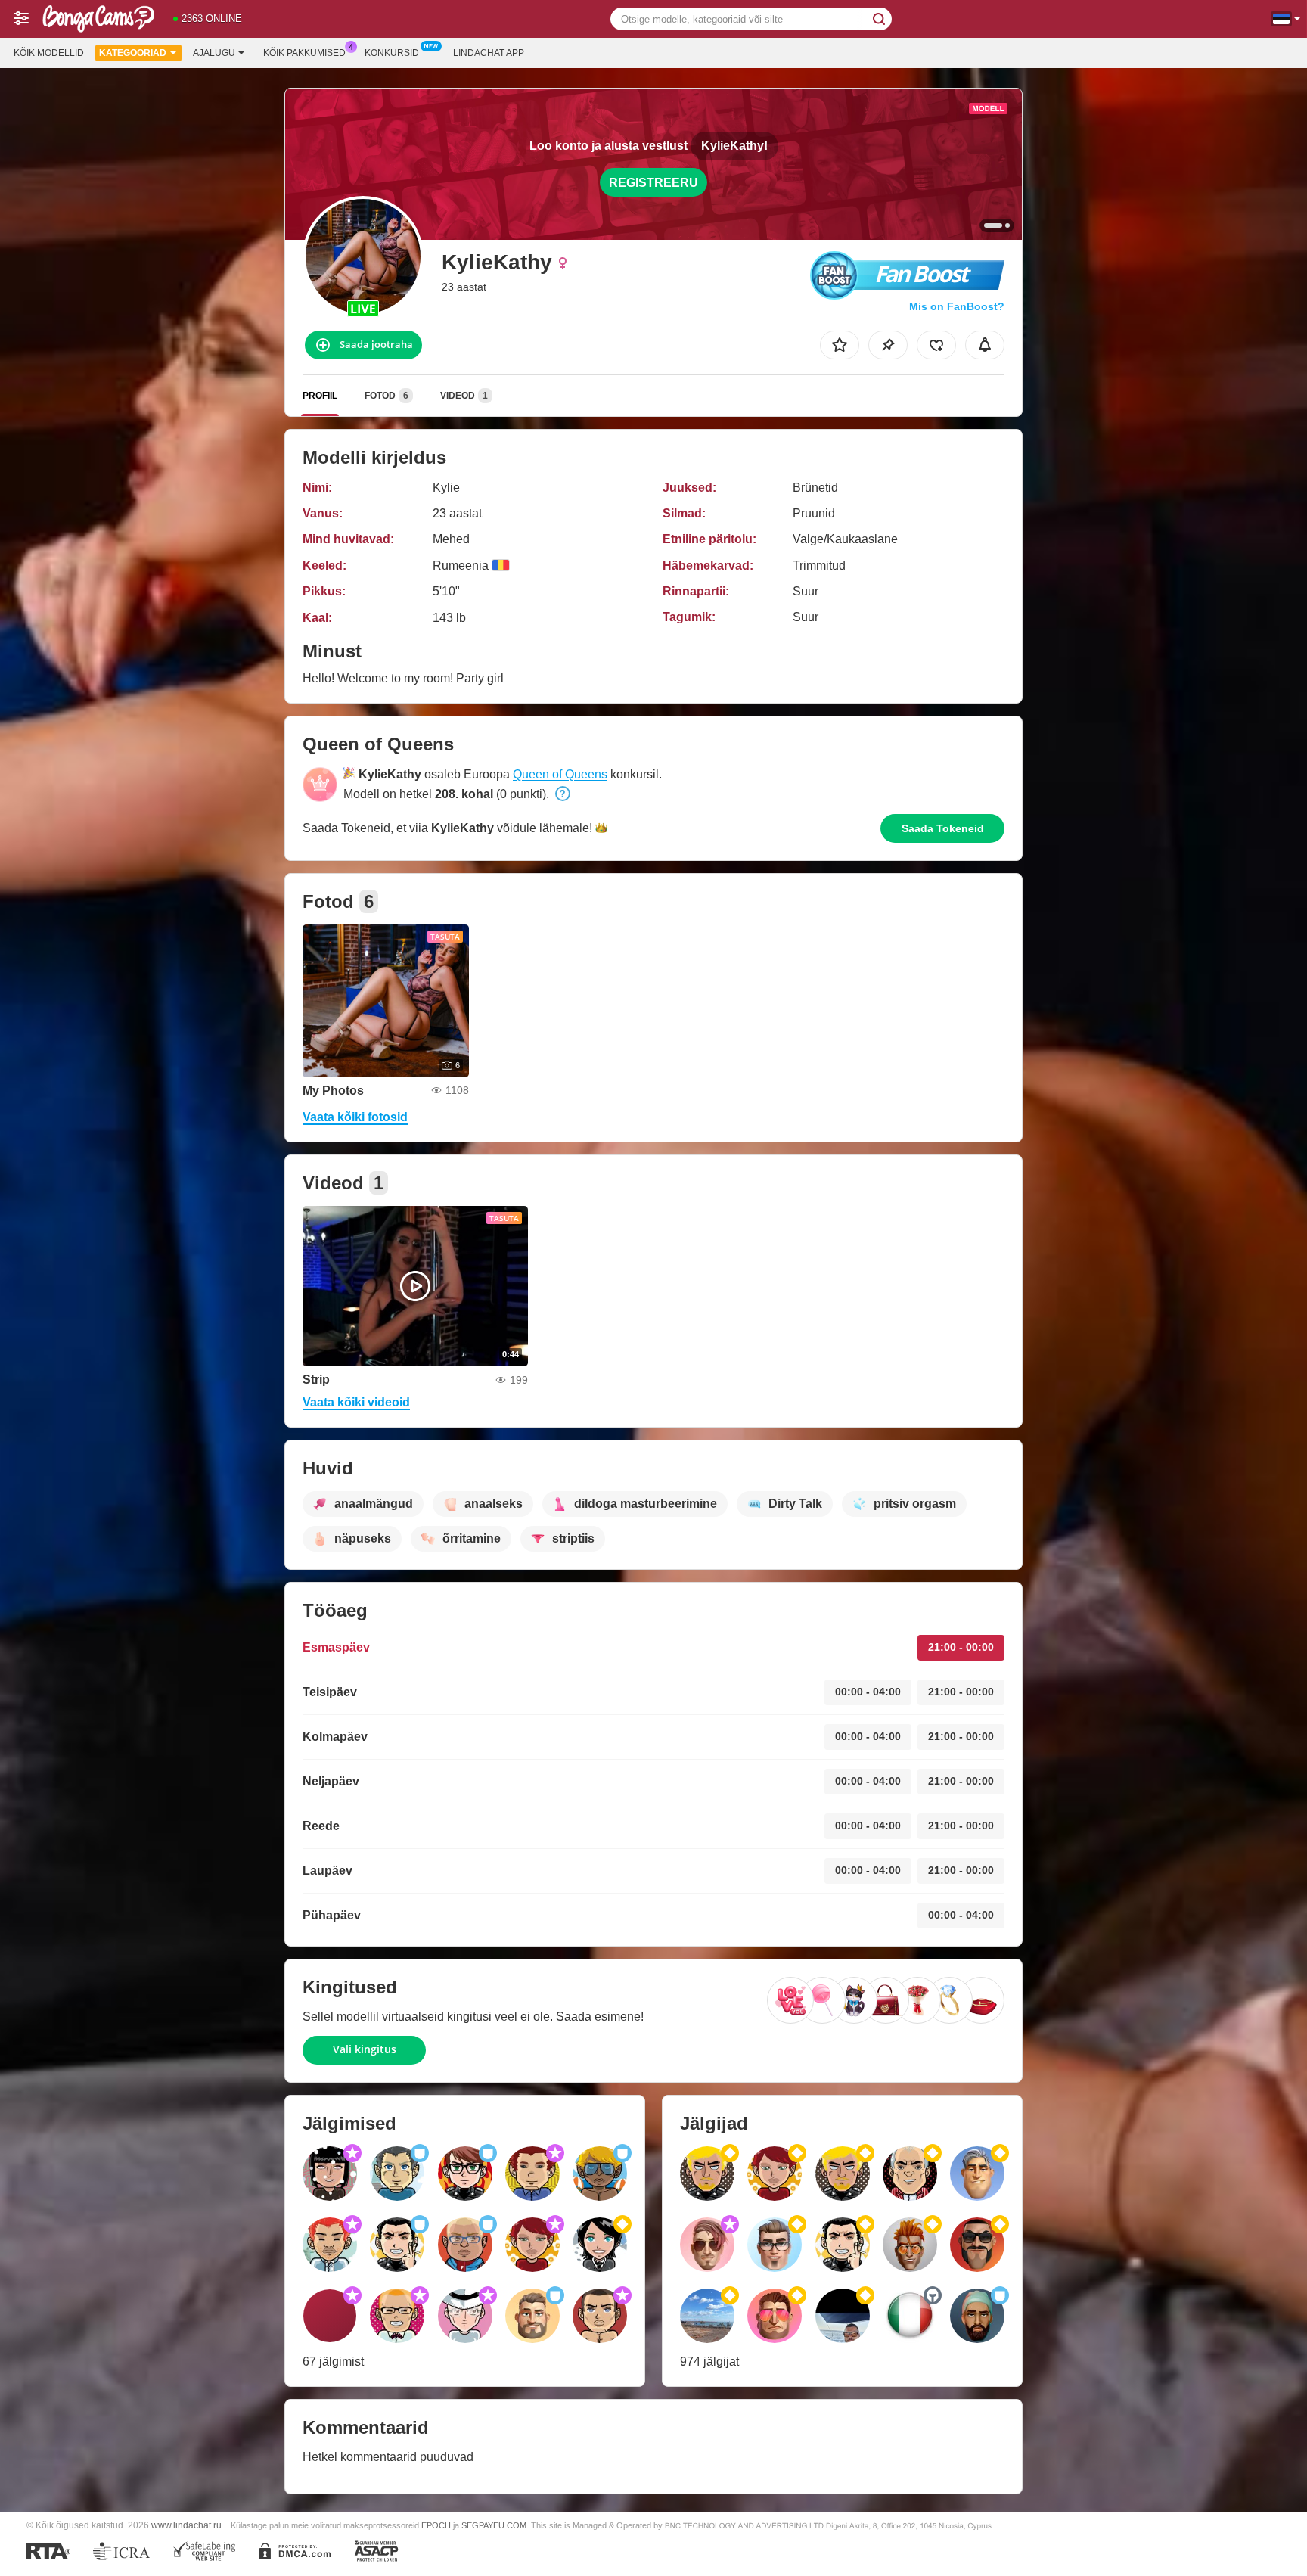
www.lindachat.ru (186, 2525)
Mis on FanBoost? (957, 306)
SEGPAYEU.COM (494, 2525)
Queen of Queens (560, 774)
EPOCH (436, 2525)
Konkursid (392, 53)
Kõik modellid (49, 53)
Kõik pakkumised (304, 53)
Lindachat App (489, 53)
